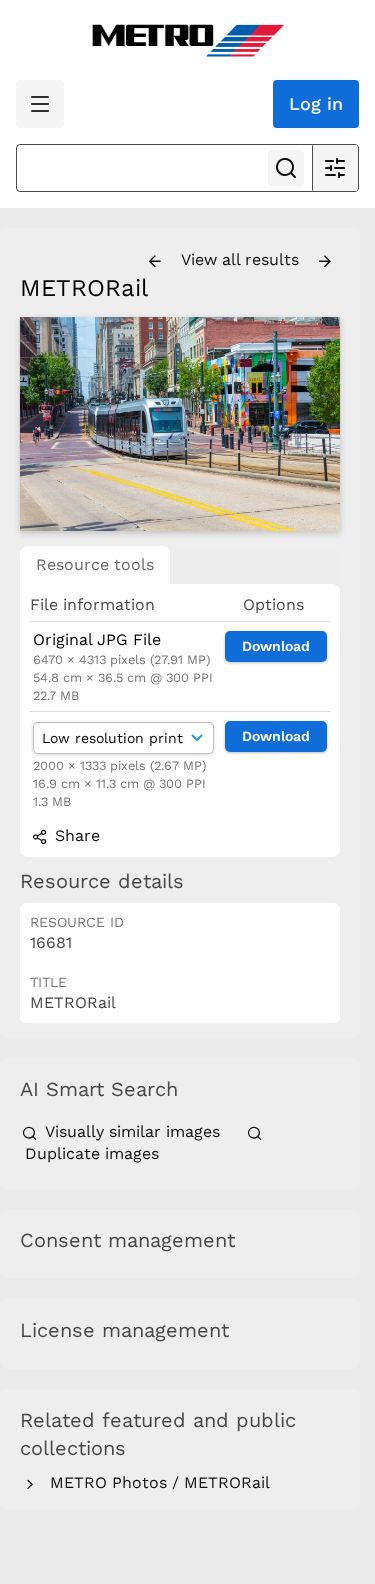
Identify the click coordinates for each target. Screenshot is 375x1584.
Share (75, 835)
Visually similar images (132, 1131)
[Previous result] (155, 262)
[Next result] (325, 262)
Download (276, 646)
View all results (242, 259)
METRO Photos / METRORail (155, 1482)
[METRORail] (180, 423)
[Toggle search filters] (335, 168)
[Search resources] (286, 168)
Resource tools (95, 564)
